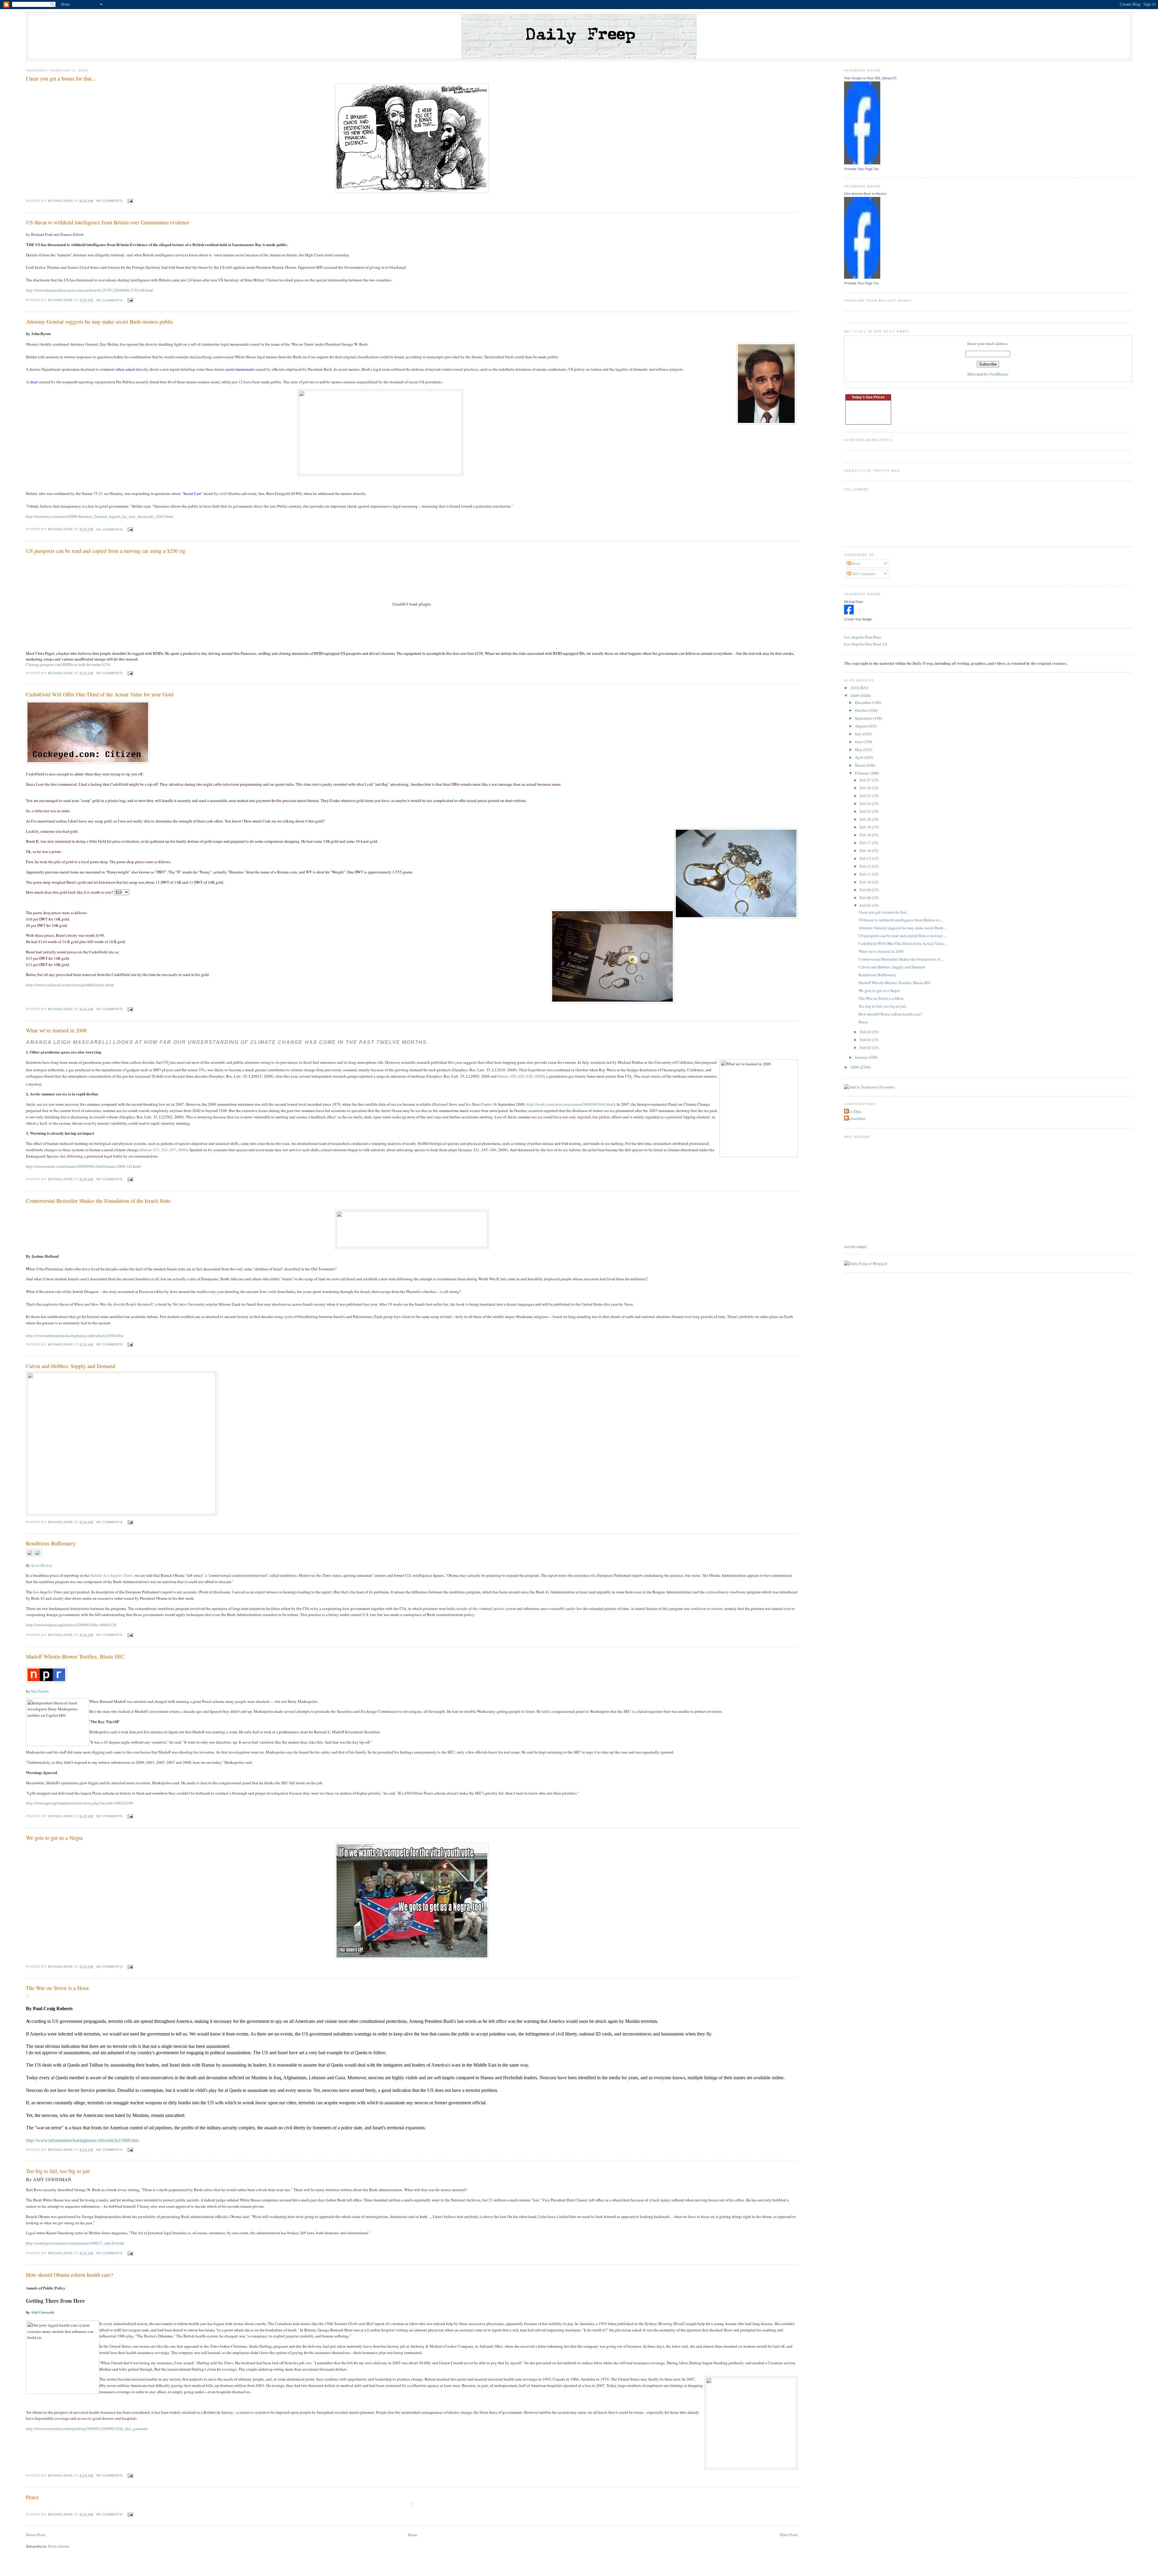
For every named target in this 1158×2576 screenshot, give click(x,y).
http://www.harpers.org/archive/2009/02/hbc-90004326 (71, 1625)
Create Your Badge (858, 619)
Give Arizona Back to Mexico (865, 194)
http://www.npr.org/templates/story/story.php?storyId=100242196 (80, 1803)
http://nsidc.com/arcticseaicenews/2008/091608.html (570, 1104)
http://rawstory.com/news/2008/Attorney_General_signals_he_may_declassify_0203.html (100, 516)
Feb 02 (866, 1047)
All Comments (863, 574)
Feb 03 (866, 1040)
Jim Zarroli (40, 1691)
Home (413, 2535)
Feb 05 (866, 905)
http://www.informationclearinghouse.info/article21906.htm (82, 2140)
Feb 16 (866, 851)
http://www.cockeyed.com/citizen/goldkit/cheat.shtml (70, 985)
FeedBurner (999, 374)
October (862, 710)
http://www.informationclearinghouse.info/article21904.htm (75, 1336)
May (859, 749)
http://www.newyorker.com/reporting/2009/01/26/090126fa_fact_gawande (87, 2429)
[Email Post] (130, 201)
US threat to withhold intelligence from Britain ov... (900, 920)
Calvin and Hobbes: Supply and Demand (71, 1366)
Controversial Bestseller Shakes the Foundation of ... (901, 959)
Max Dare (854, 1111)
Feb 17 (866, 843)
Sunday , (112, 1575)
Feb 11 (866, 874)
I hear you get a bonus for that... (61, 78)
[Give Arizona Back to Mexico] (862, 277)
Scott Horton (42, 1565)
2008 (855, 1067)
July (859, 734)
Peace (32, 2497)
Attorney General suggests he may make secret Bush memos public (100, 322)
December (864, 702)
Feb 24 (866, 803)
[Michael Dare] (849, 613)
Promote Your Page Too (861, 169)
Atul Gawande (43, 2312)
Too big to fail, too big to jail (58, 2171)
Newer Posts (36, 2535)
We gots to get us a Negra (54, 1838)
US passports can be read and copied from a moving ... (902, 936)
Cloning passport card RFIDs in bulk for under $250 (68, 664)
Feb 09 (866, 890)
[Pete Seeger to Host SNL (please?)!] (862, 163)
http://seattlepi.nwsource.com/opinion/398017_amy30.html (75, 2243)
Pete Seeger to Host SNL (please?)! (870, 78)
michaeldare (856, 1118)
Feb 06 (866, 898)
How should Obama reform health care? (70, 2275)
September (864, 718)
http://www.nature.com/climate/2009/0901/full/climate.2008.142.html (83, 1166)
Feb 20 (866, 819)
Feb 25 (866, 796)
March (861, 765)
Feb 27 (866, 780)
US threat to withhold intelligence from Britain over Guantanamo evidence (108, 222)
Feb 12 (866, 866)
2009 (855, 695)
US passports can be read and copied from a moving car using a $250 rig (106, 551)
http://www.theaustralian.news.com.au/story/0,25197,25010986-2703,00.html (89, 290)
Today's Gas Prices (868, 397)
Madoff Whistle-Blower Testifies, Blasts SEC (75, 1656)
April (860, 757)
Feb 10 (866, 882)
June (859, 742)
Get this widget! (855, 1247)
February (863, 773)
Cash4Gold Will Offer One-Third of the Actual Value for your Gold (100, 694)
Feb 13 (866, 858)
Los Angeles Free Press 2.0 (866, 644)
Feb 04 (866, 1032)
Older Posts (789, 2535)
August (861, 726)
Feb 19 (866, 827)
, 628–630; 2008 (520, 1076)
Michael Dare (854, 602)
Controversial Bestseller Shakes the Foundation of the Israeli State (98, 1201)
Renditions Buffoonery (51, 1543)
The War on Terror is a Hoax (57, 1988)
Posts (856, 563)
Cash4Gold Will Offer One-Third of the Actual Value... (903, 943)
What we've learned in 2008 (56, 1030)
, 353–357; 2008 (164, 1150)
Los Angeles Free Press (863, 637)
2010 (855, 688)
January (862, 1057)
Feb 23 (866, 811)
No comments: (111, 201)
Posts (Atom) (59, 2546)
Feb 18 (866, 835)
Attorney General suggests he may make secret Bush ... (903, 928)
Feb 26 (866, 788)
